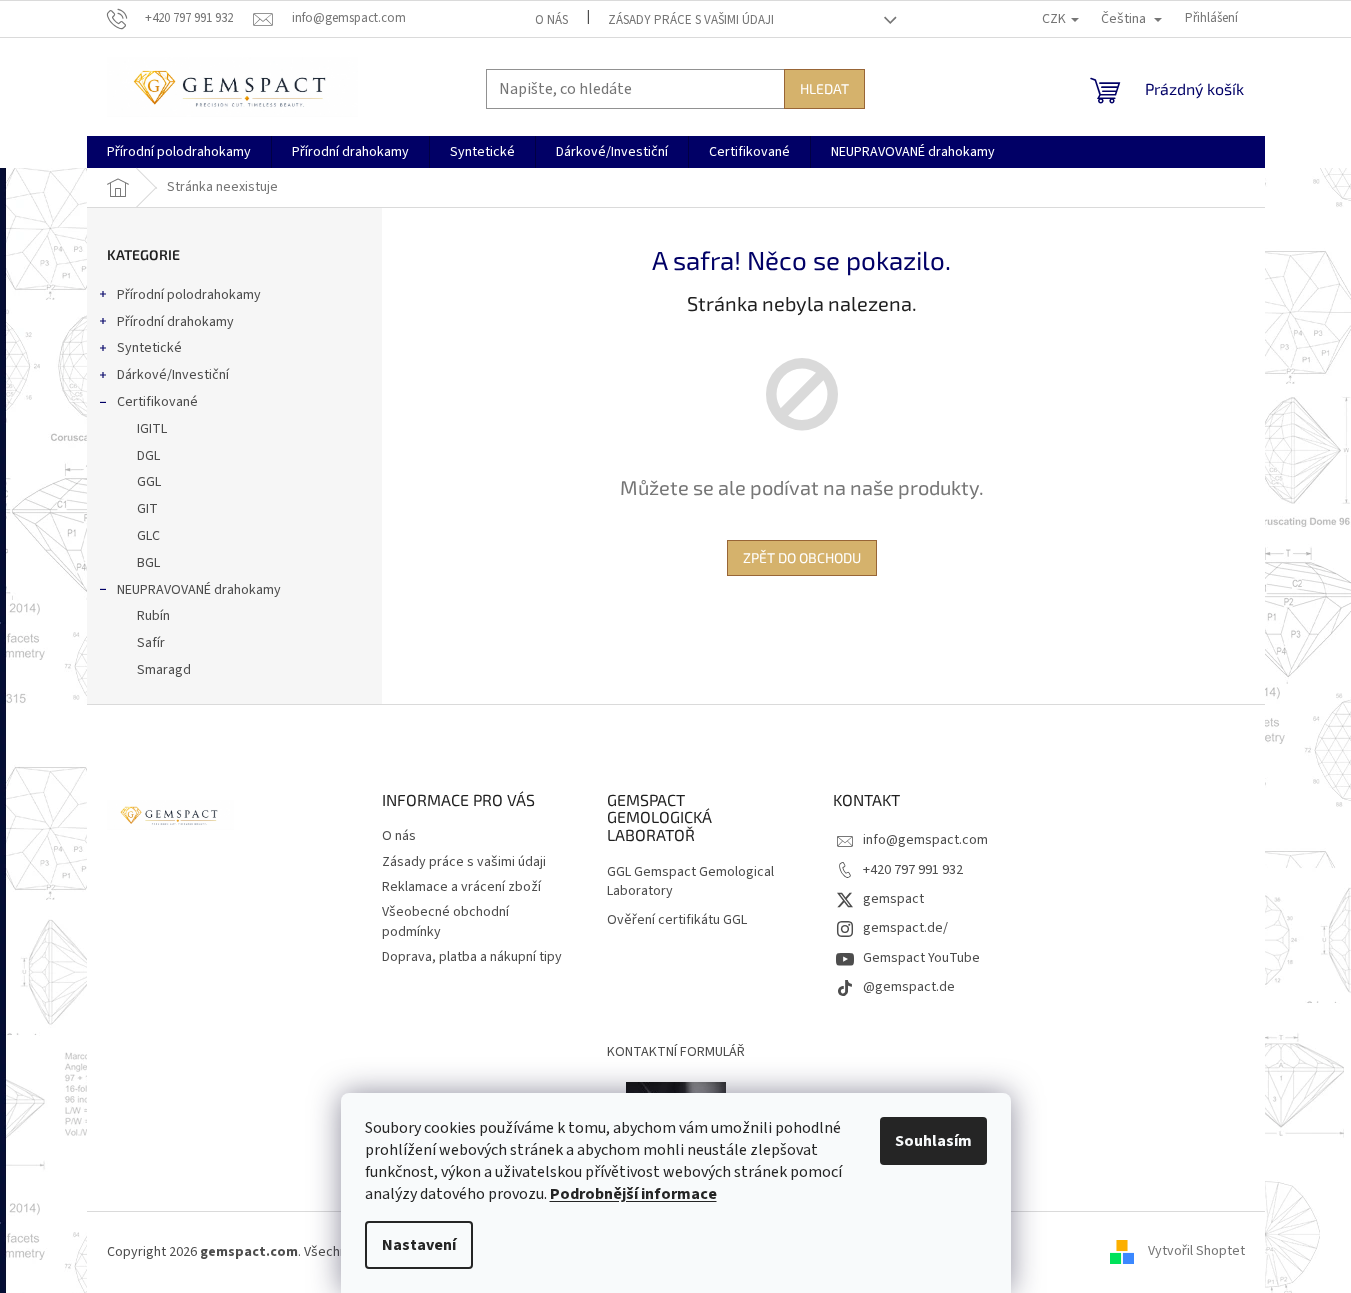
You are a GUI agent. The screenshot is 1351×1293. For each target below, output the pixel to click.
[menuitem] (179, 152)
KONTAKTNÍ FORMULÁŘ (676, 1052)
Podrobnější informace (633, 1194)
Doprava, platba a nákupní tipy (472, 957)
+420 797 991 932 (913, 870)
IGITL (152, 429)
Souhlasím (933, 1141)
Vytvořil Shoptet (1196, 1252)
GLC (148, 536)
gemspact (893, 899)
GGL (149, 482)
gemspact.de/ (905, 928)
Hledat (824, 88)
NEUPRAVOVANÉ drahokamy (199, 590)
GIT (147, 509)
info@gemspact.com (925, 840)
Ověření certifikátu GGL (677, 920)
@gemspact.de (909, 987)
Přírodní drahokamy (175, 322)
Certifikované (157, 402)
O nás (551, 20)
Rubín (153, 616)
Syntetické (149, 348)
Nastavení (419, 1245)
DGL (148, 456)
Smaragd (164, 670)
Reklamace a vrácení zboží (461, 887)
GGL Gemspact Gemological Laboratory (690, 882)
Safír (151, 643)
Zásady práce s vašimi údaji (691, 20)
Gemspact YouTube (921, 958)
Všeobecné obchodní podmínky (445, 921)
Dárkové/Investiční (173, 375)
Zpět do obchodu (802, 557)
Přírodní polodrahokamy (189, 295)
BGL (148, 563)
